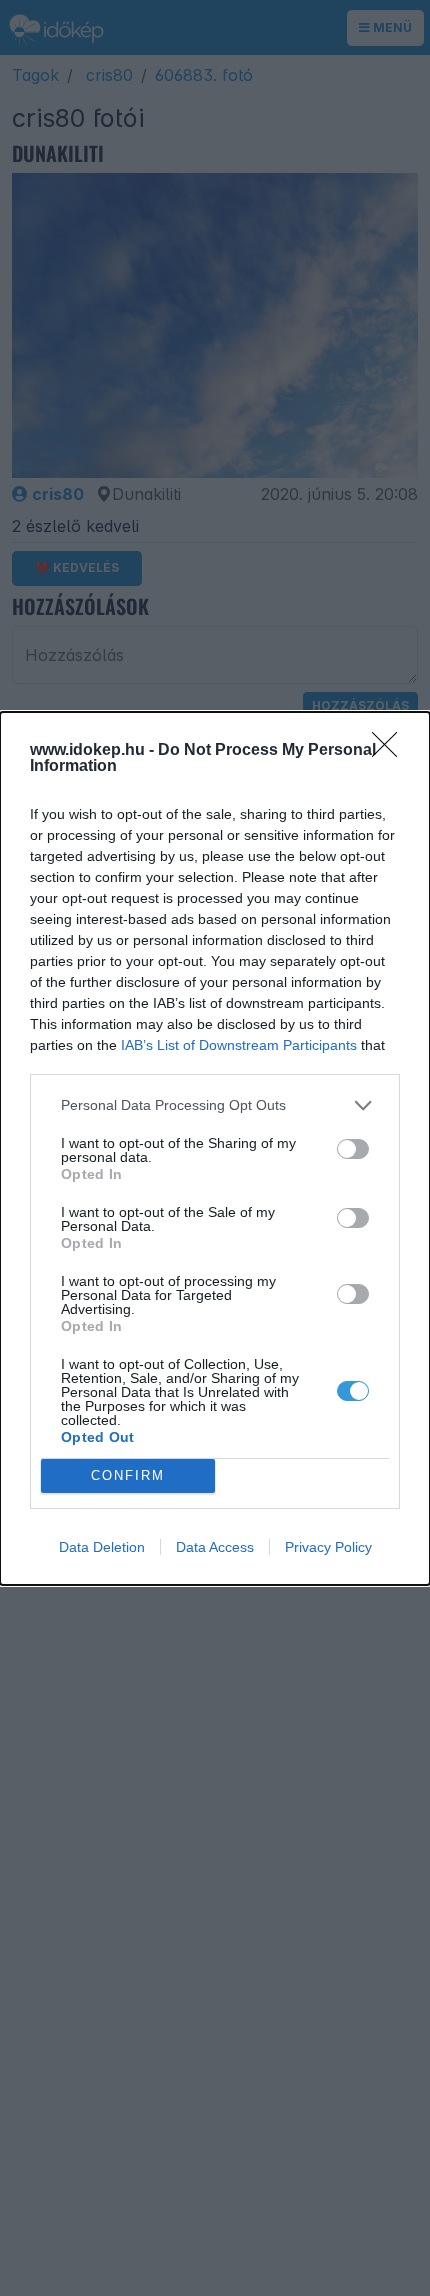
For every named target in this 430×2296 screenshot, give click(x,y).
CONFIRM (128, 1475)
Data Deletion (102, 1547)
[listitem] (215, 1105)
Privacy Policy (328, 1547)
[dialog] (215, 1148)
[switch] (353, 1149)
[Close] (391, 751)
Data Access (215, 1547)
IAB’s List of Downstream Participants (239, 1045)
